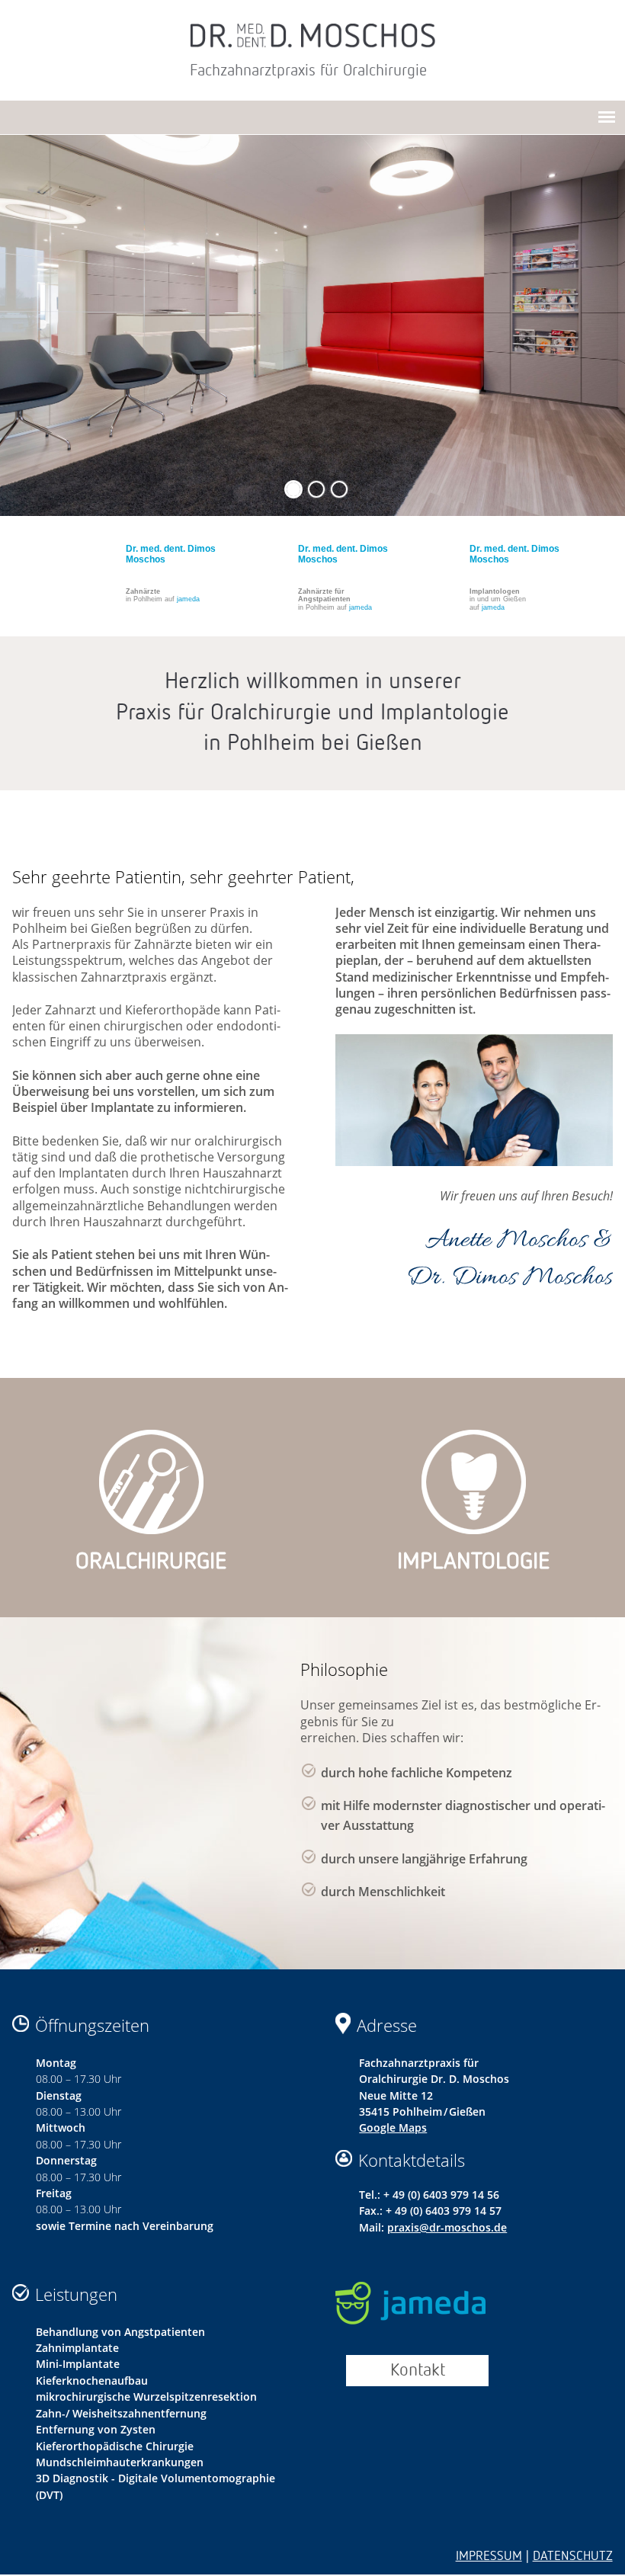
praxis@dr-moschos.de (447, 2227)
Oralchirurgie (151, 1562)
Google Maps (393, 2127)
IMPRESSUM (489, 2557)
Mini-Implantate (78, 2364)
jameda (188, 599)
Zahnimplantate (77, 2348)
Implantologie (474, 1562)
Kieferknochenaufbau (92, 2381)
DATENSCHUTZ (573, 2557)
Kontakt (418, 2371)
